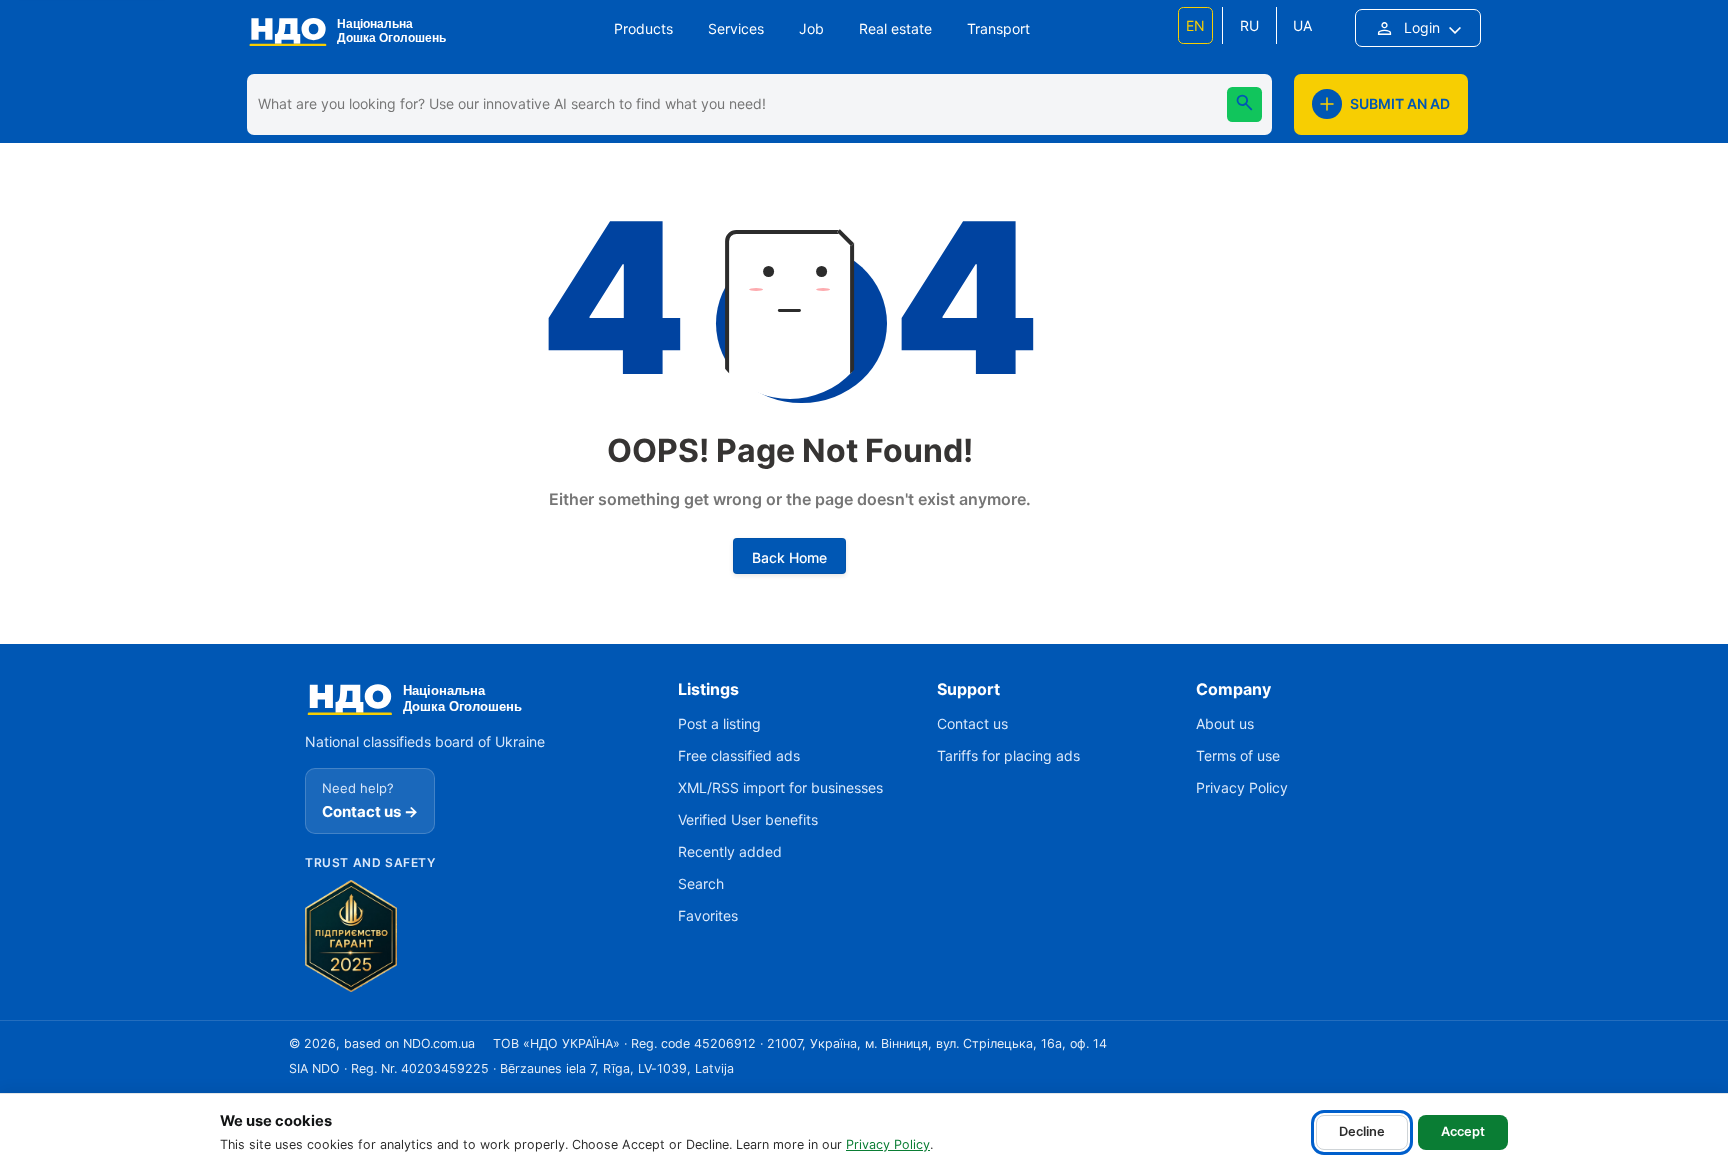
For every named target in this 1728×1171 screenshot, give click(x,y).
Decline (1362, 1131)
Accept (1463, 1131)
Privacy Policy (888, 1144)
